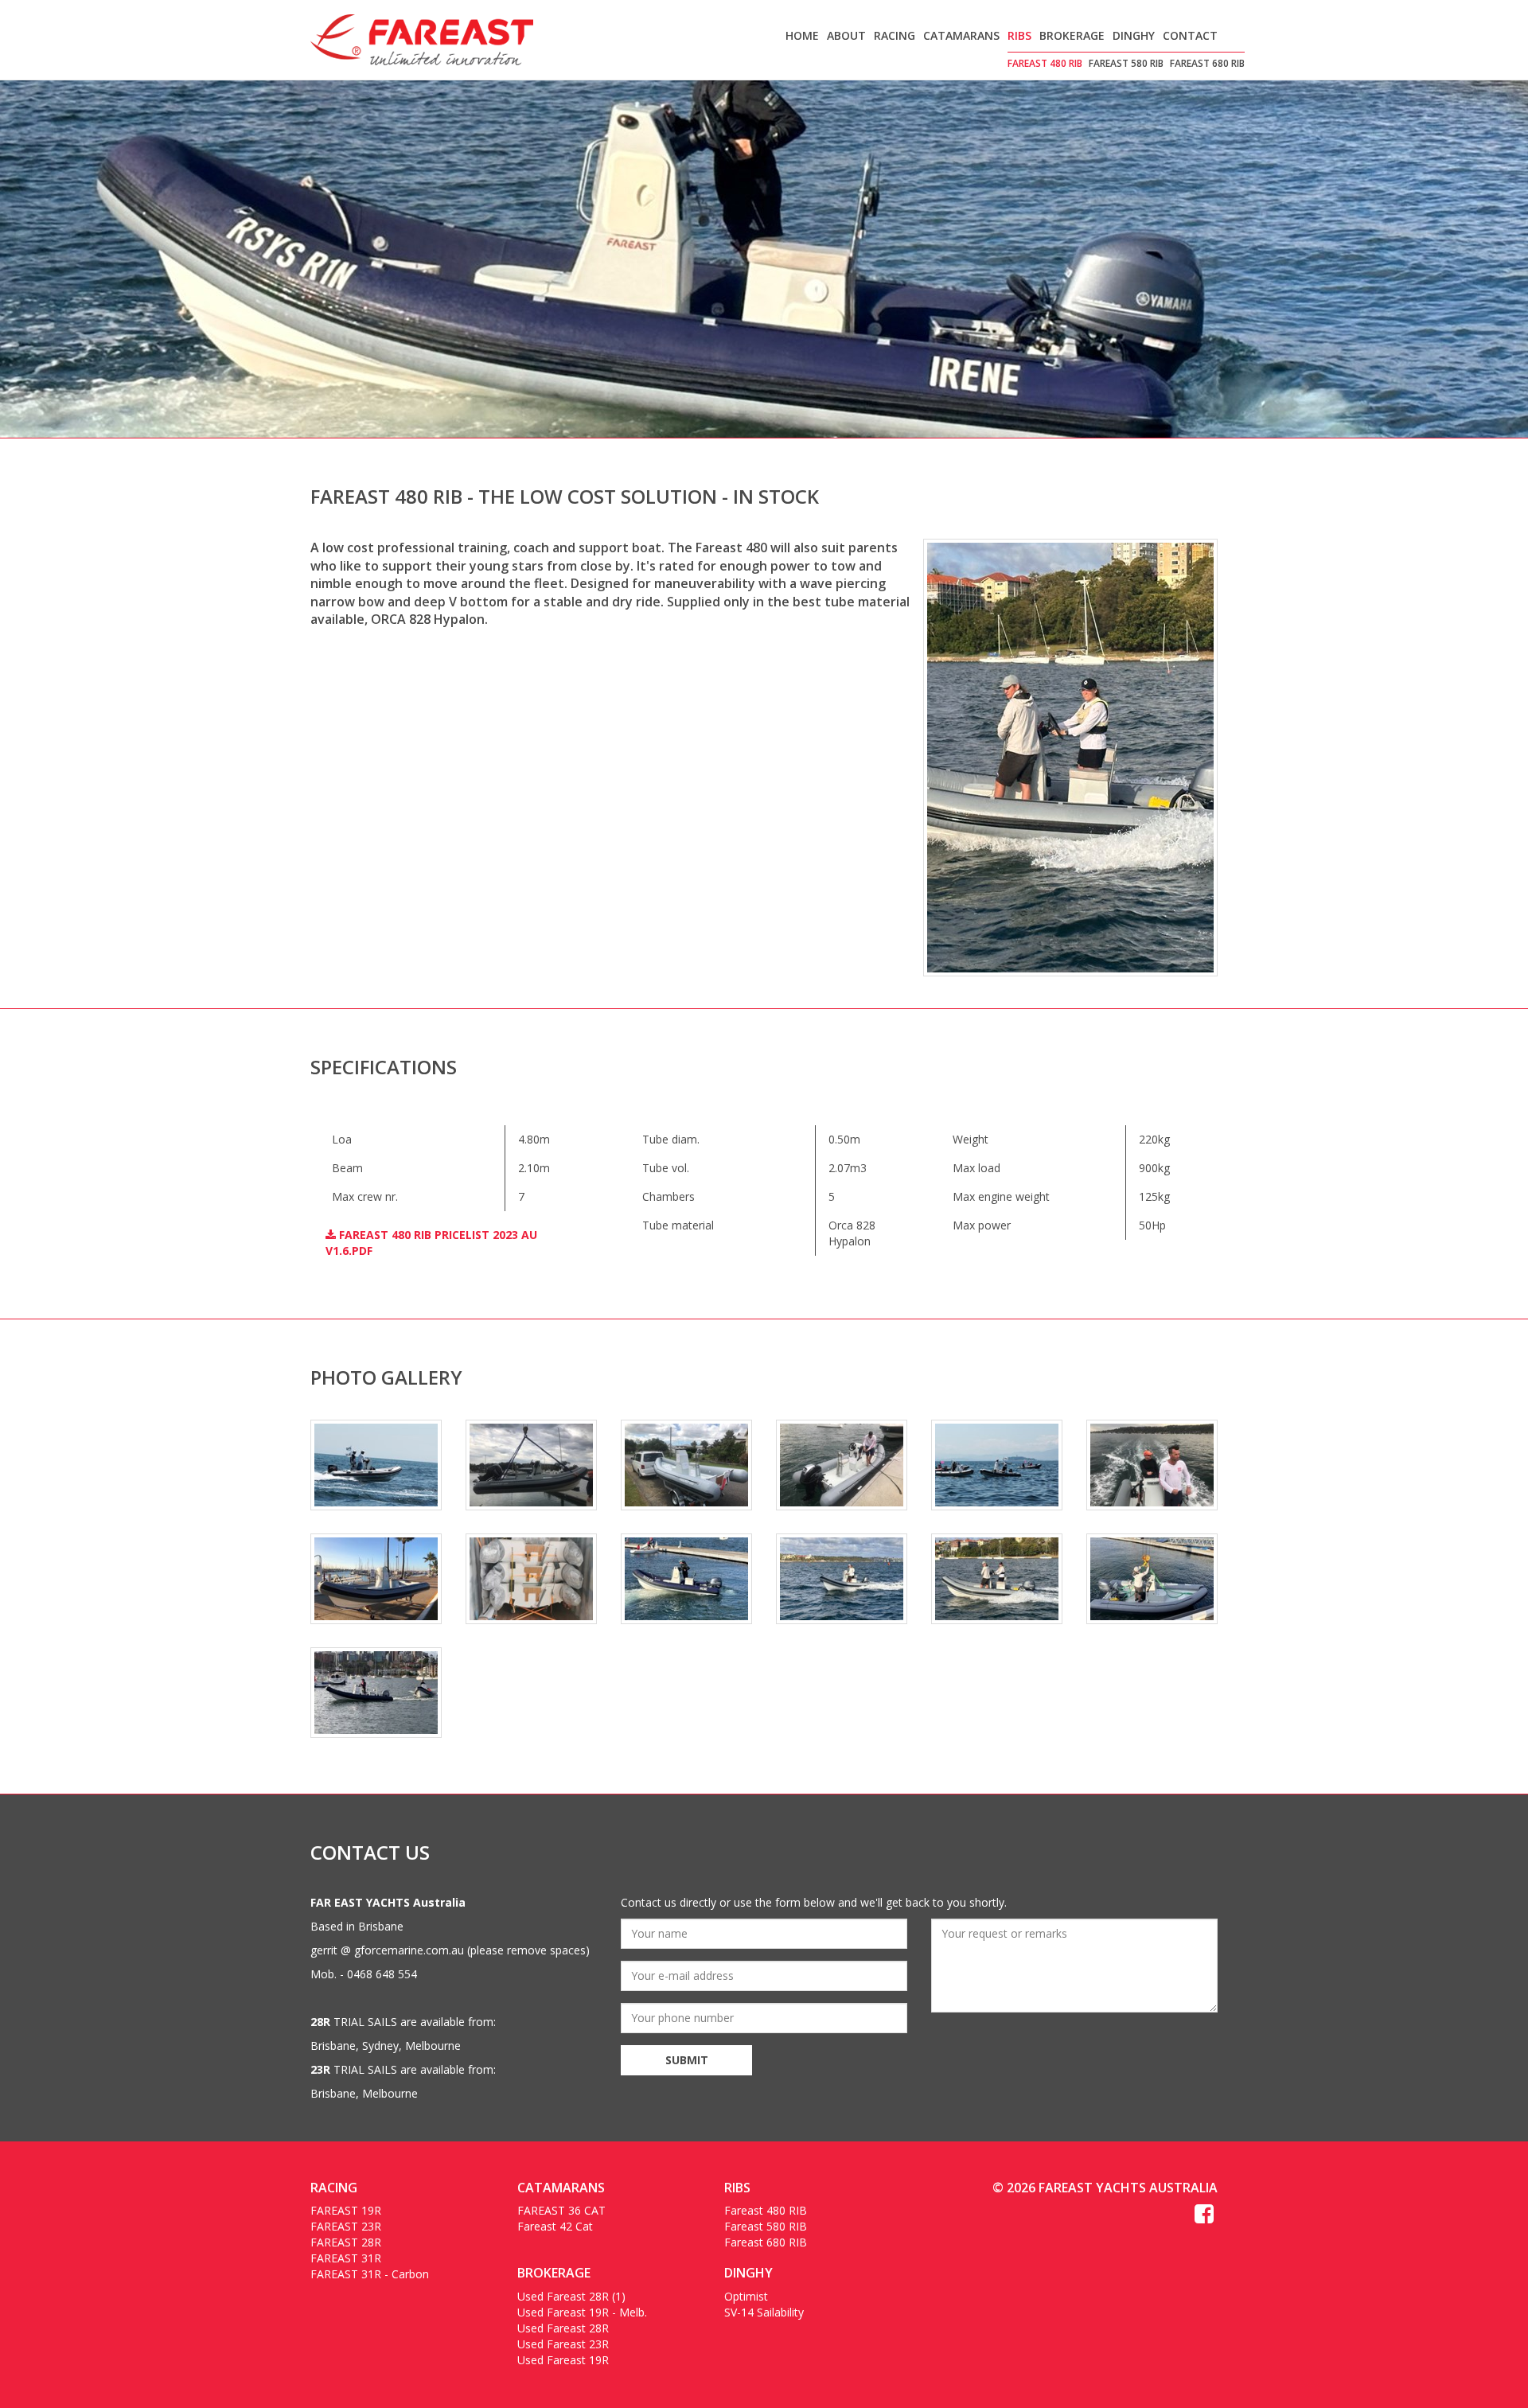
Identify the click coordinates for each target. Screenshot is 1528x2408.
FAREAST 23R (346, 2226)
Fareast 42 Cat (555, 2226)
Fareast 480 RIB (1045, 63)
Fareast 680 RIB (1207, 63)
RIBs (1019, 35)
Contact (1190, 35)
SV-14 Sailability (764, 2312)
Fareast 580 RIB (1126, 63)
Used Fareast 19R (563, 2360)
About (846, 35)
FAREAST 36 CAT (561, 2210)
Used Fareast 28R (563, 2328)
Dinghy (1134, 35)
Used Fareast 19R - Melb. (582, 2312)
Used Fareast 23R (563, 2344)
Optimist (746, 2296)
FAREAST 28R (346, 2242)
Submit (687, 2060)
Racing (895, 35)
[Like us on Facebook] (1204, 2217)
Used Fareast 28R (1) (571, 2296)
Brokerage (1072, 35)
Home (802, 35)
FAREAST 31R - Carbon (370, 2274)
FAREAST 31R (346, 2258)
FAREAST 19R (346, 2210)
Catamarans (961, 35)
